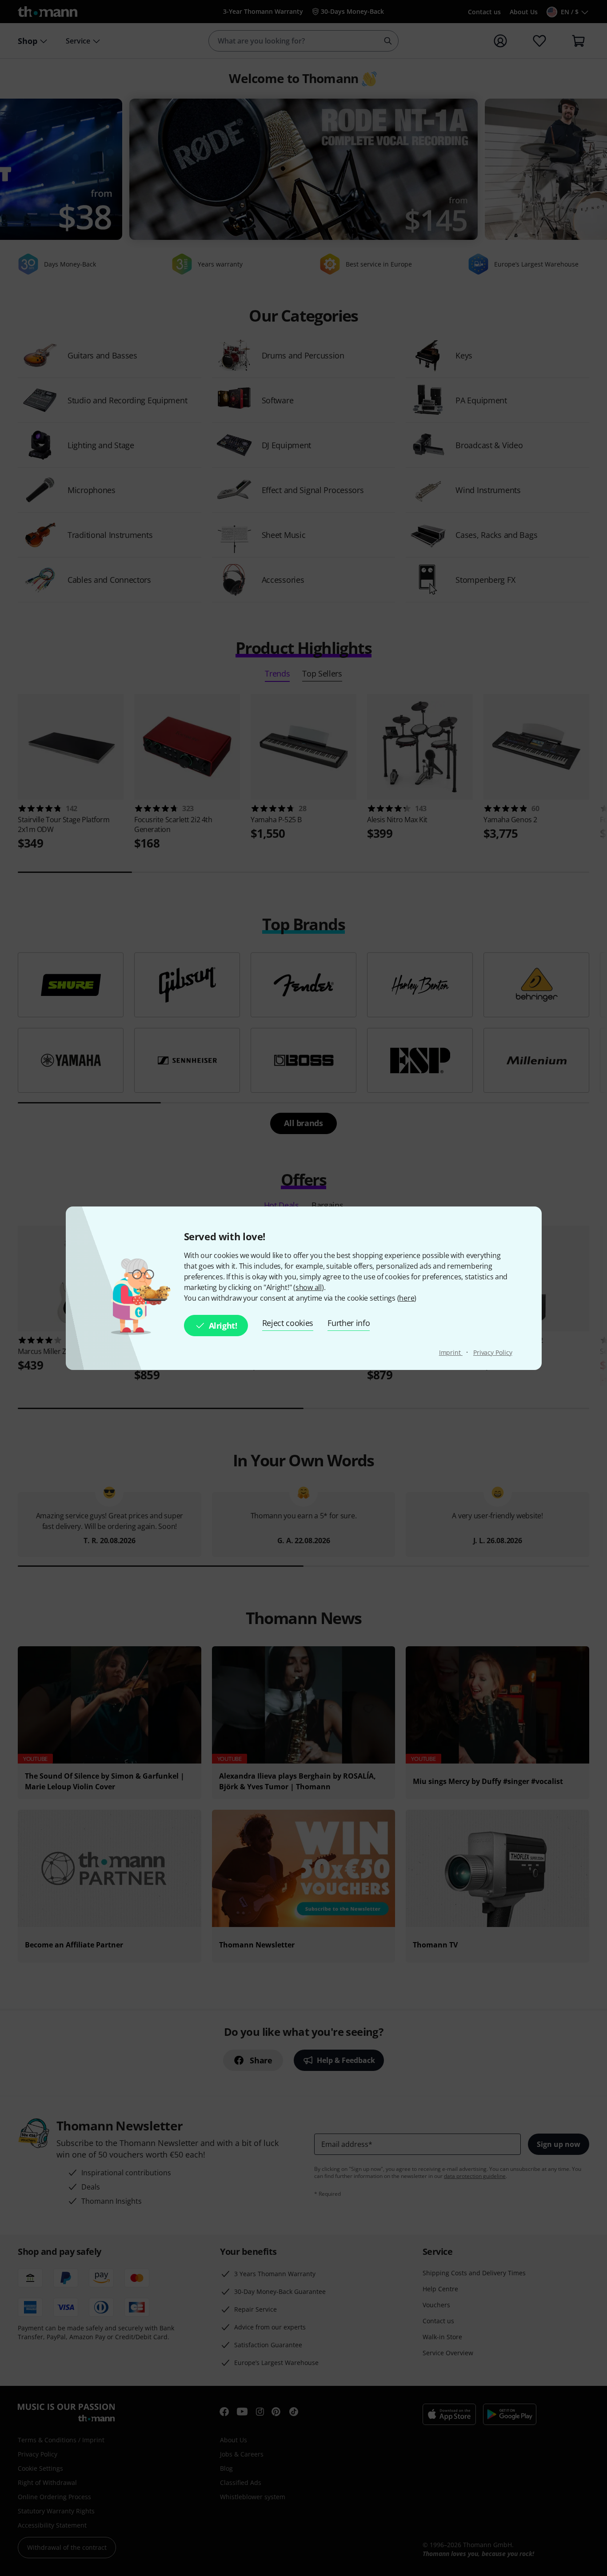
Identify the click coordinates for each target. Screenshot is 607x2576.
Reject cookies (288, 1323)
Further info (349, 1323)
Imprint (451, 1352)
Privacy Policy (493, 1352)
